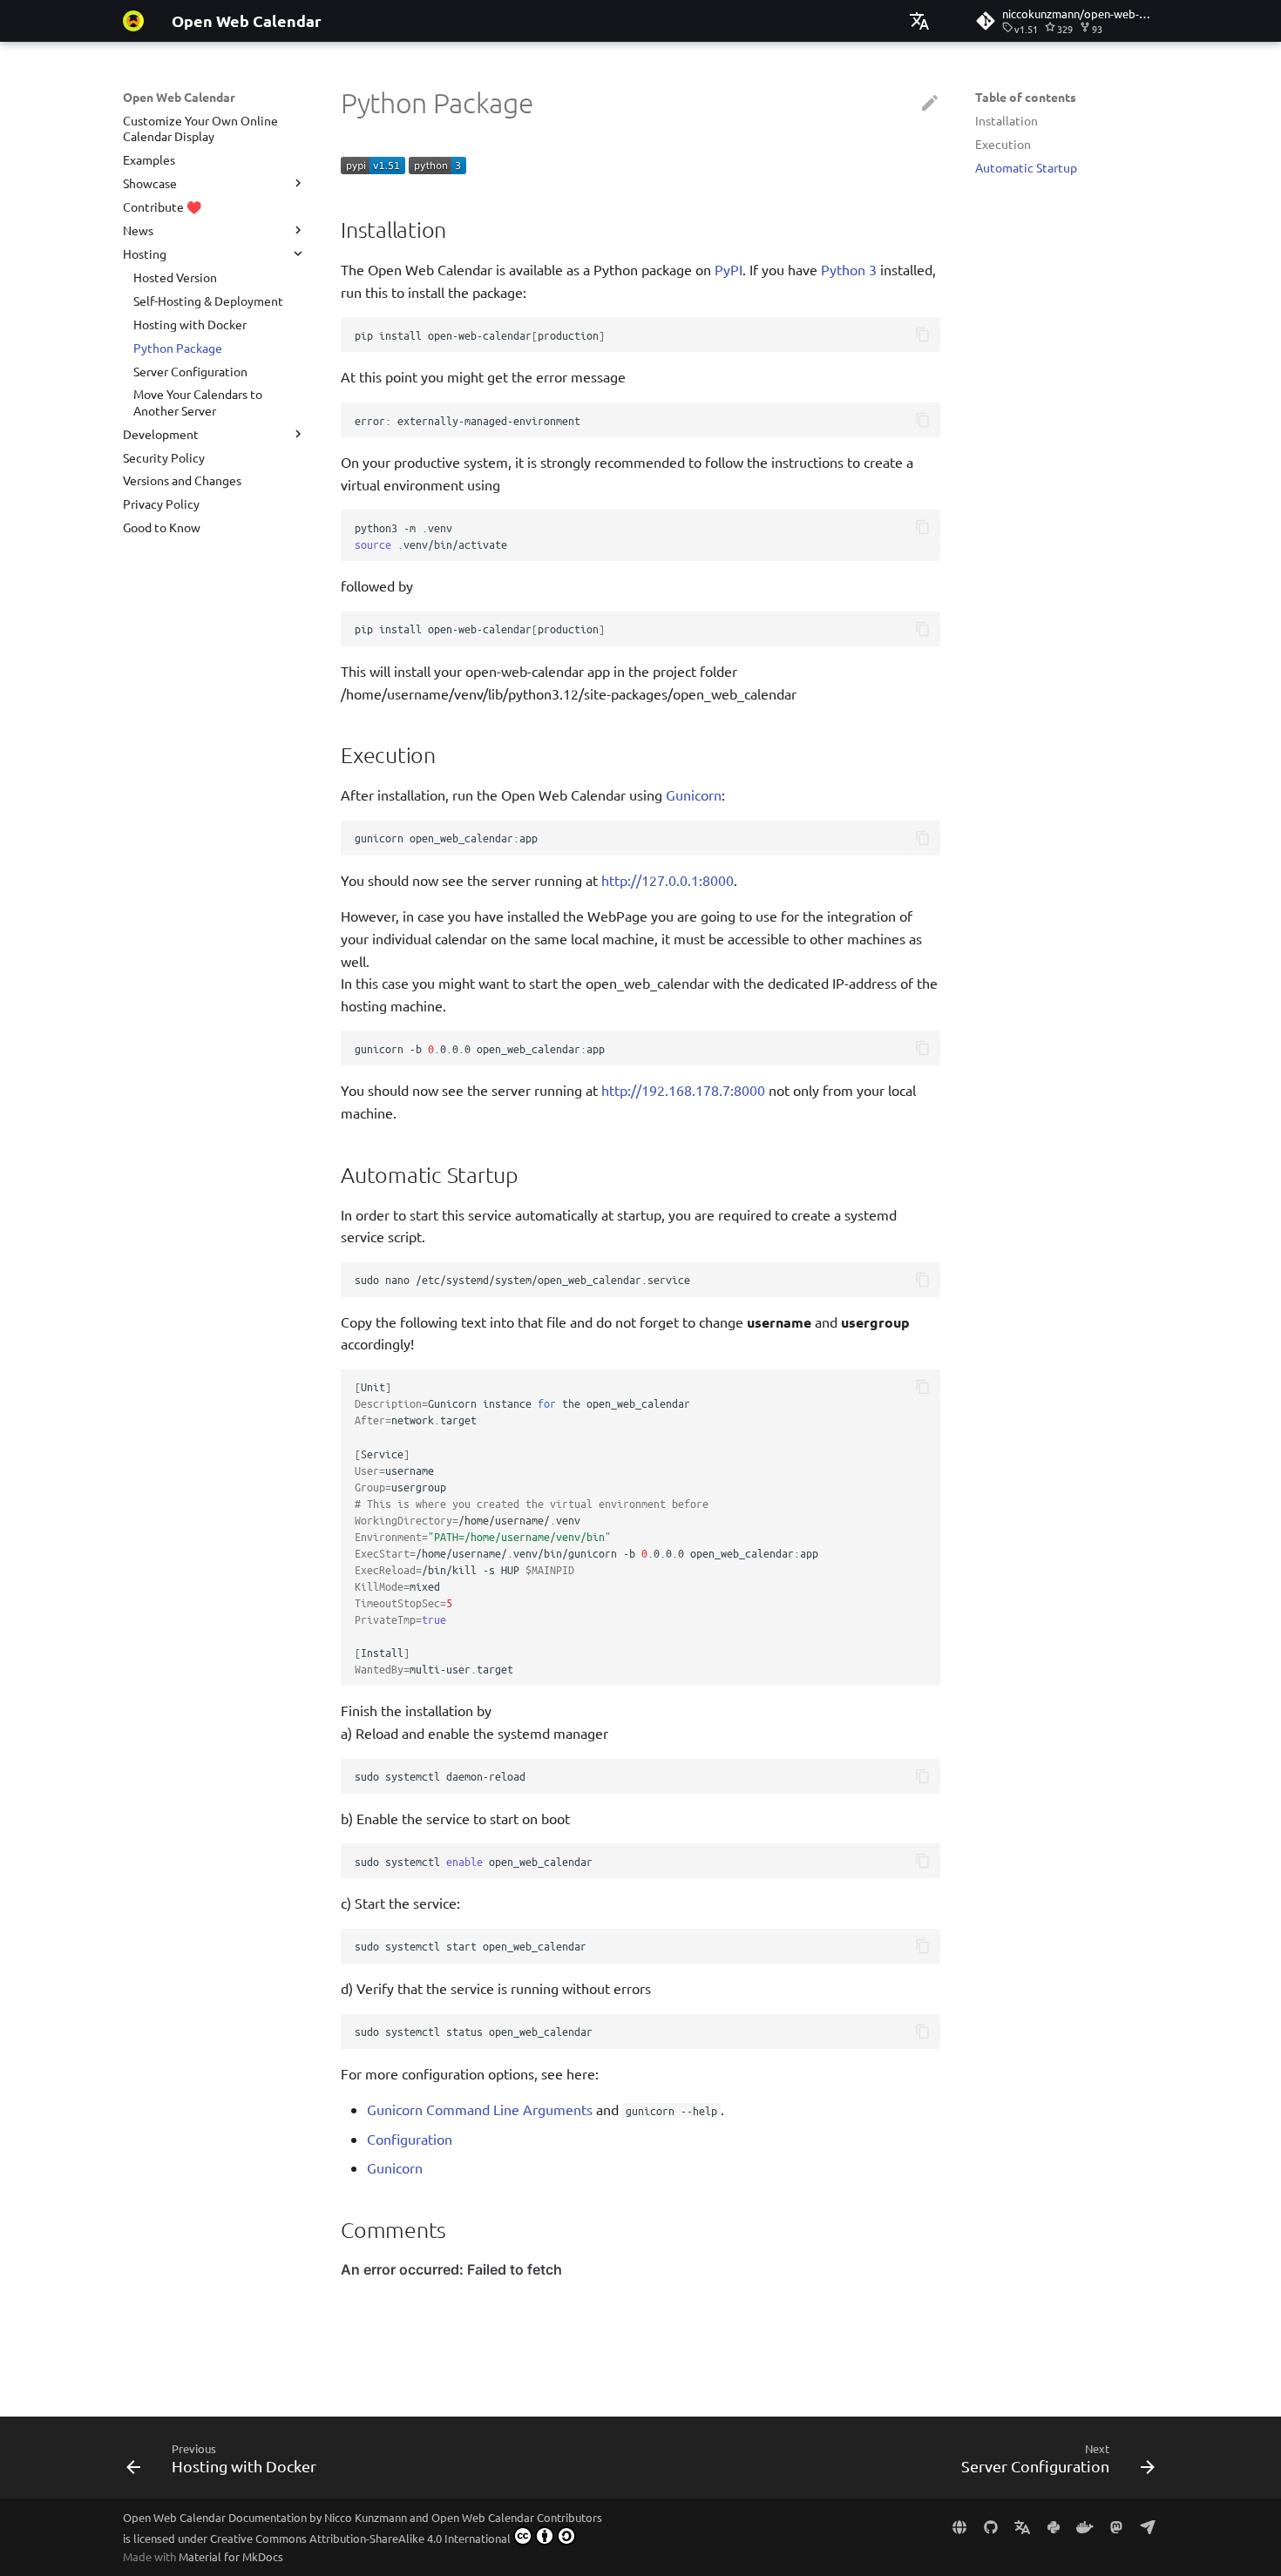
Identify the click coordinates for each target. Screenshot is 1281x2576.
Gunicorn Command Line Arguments (480, 2109)
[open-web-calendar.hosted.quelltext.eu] (959, 2526)
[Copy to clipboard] (923, 335)
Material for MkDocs (231, 2556)
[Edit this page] (930, 104)
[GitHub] (991, 2526)
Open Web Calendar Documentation (215, 2517)
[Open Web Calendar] (133, 21)
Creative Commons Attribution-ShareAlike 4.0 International (360, 2538)
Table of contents (1026, 97)
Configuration (410, 2139)
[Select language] (919, 21)
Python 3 (849, 269)
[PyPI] (1054, 2526)
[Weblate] (1022, 2526)
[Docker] (1085, 2526)
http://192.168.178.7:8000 (683, 1090)
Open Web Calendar (179, 97)
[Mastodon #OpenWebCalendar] (1116, 2526)
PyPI (729, 269)
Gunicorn (694, 794)
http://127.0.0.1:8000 (668, 880)
